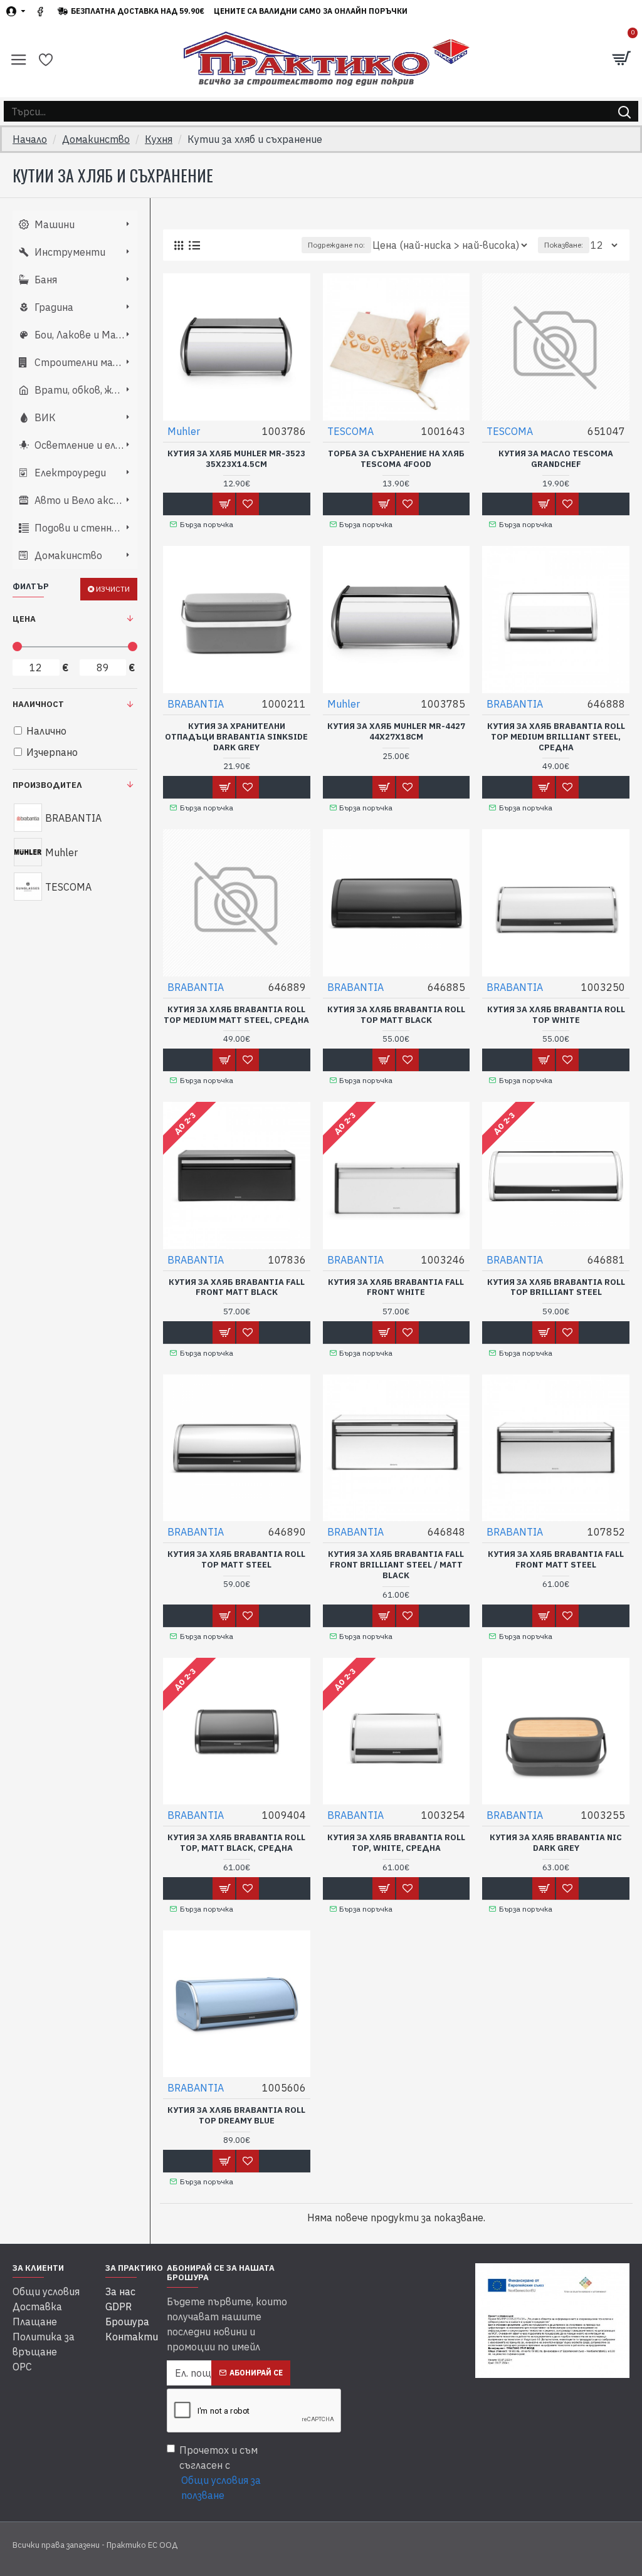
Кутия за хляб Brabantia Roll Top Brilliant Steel (556, 1288)
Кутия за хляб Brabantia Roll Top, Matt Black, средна (236, 1843)
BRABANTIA (196, 704)
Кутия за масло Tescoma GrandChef (556, 459)
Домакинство (96, 139)
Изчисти (113, 589)
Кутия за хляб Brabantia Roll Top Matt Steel (236, 1560)
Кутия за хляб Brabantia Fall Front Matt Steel (556, 1560)
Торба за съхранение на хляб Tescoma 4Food (396, 459)
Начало (30, 139)
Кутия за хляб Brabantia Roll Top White (556, 1015)
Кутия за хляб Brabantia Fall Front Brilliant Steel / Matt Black (396, 1565)
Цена (24, 619)
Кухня (159, 139)
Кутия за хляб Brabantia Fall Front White (396, 1288)
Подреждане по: (336, 245)
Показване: (564, 245)
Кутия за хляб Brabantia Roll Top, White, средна (396, 1843)
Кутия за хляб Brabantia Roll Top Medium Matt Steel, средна (236, 1015)
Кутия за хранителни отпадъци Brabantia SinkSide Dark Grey (236, 737)
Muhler (184, 431)
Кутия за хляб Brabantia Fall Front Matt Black (237, 1288)
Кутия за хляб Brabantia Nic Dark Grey (556, 1843)
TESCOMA (350, 431)
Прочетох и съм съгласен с (220, 2473)
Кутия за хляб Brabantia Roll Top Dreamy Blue (236, 2116)
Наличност (38, 704)
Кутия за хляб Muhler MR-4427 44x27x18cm (396, 732)
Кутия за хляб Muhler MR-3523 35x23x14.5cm (236, 459)
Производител (47, 785)
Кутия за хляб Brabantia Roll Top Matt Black (396, 1015)
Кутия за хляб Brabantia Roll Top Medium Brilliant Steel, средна (556, 737)
